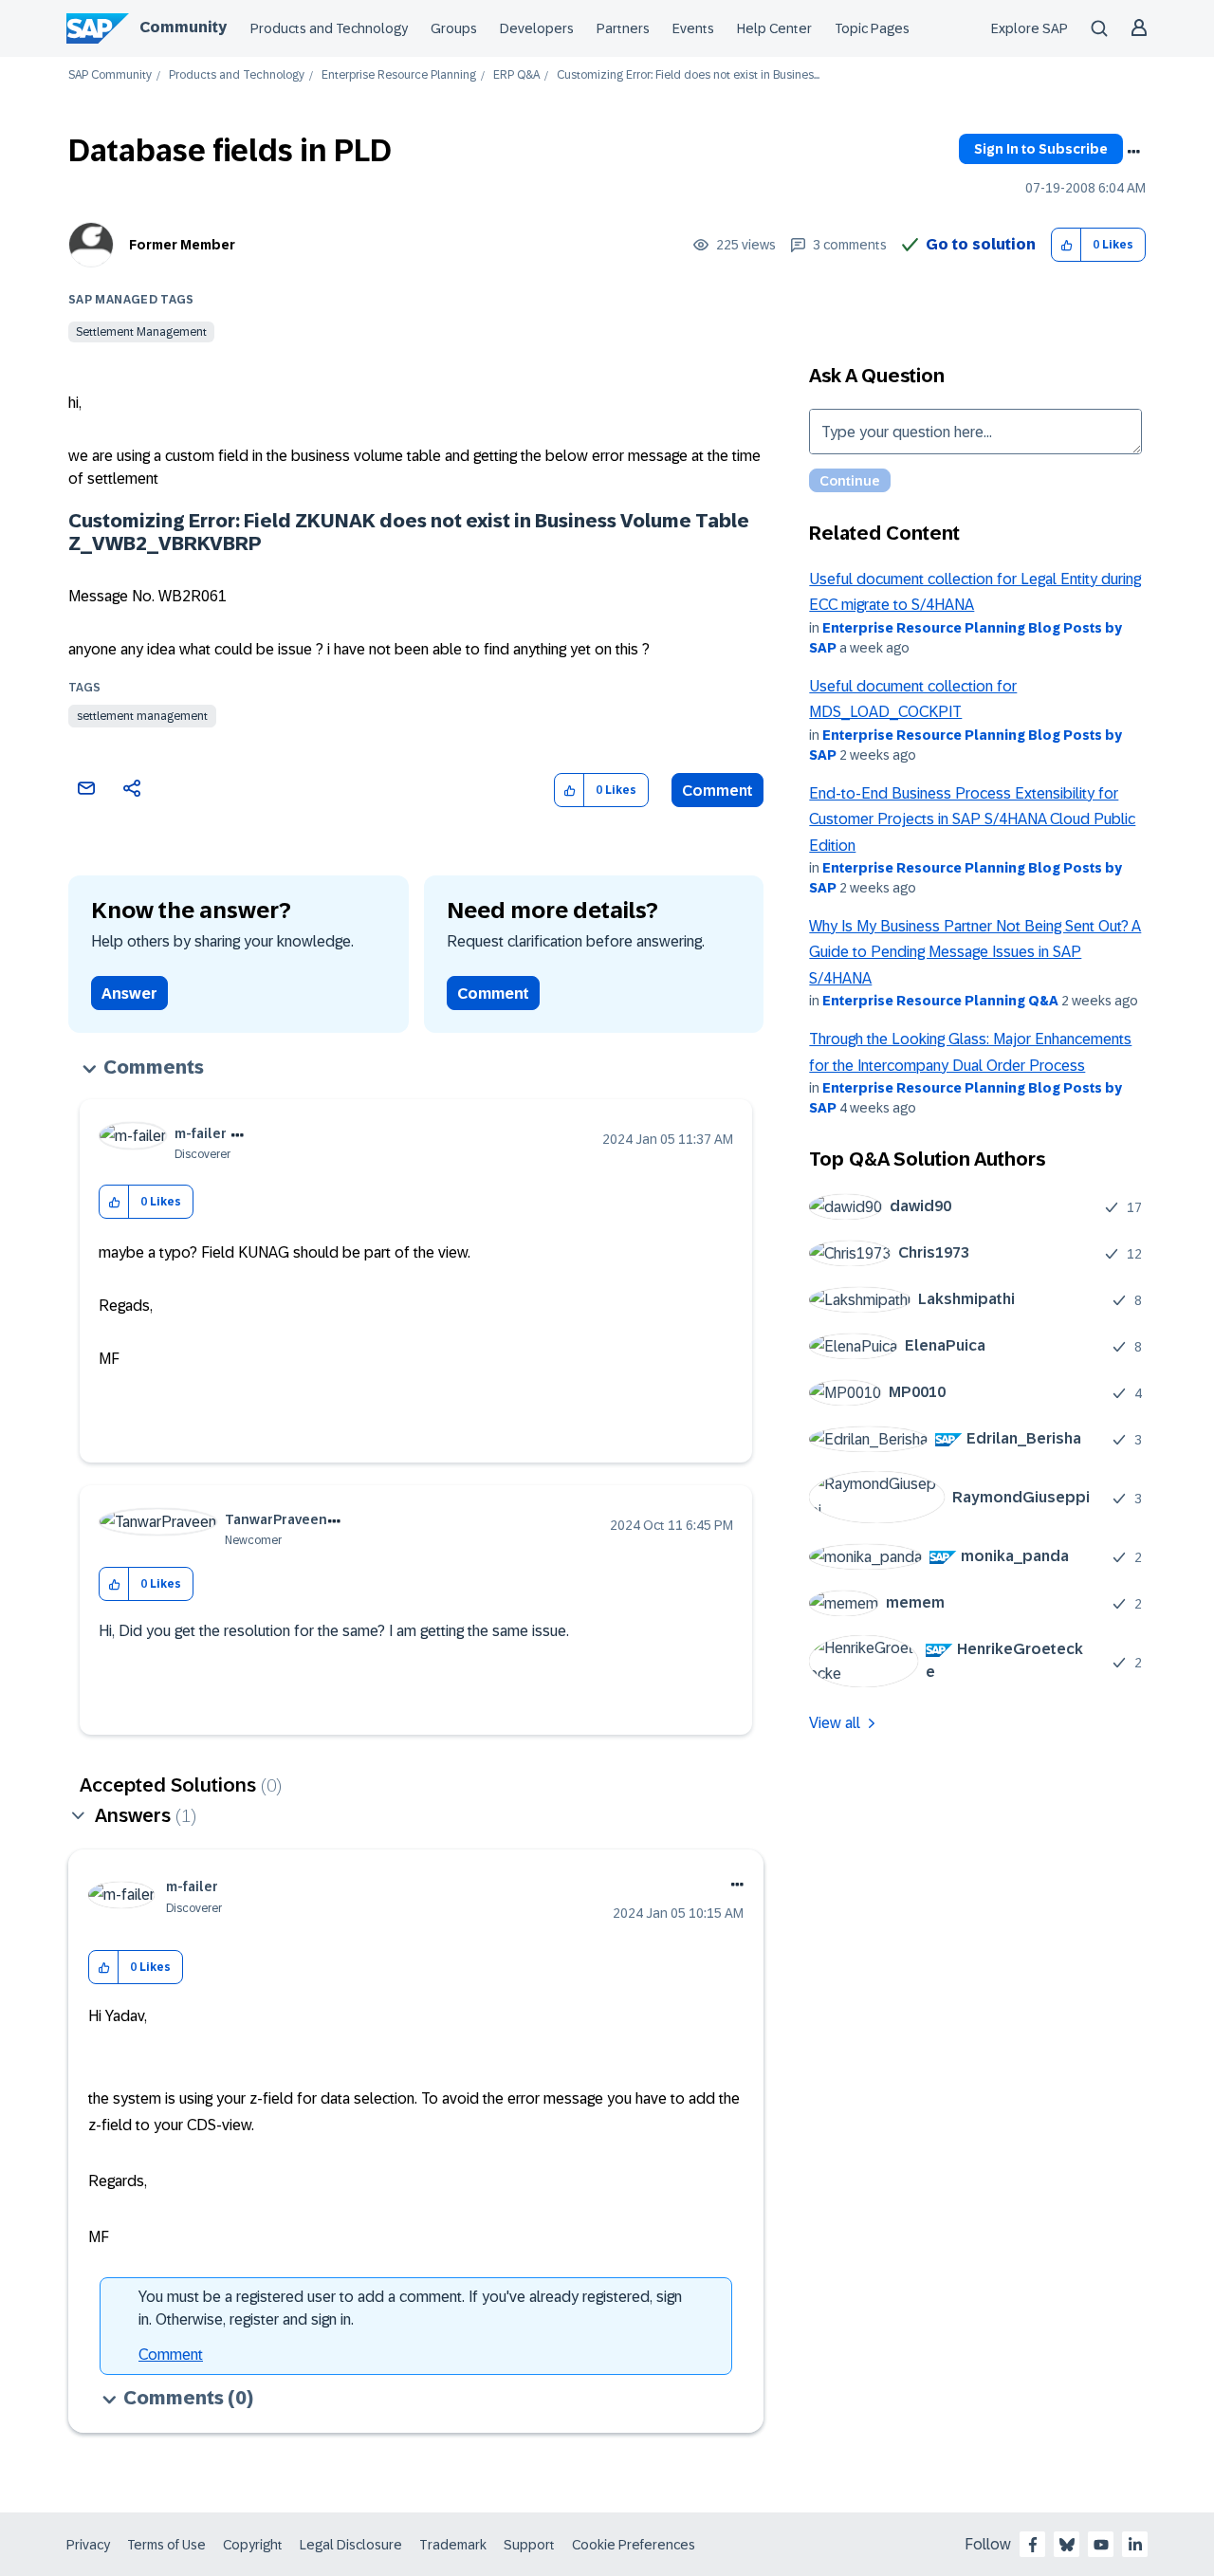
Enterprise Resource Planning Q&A (940, 1001)
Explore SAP (1030, 28)
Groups (454, 28)
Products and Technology (329, 28)
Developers (537, 28)
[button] (1067, 245)
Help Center (774, 28)
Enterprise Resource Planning (399, 75)
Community (183, 27)
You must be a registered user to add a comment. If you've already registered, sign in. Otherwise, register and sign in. (410, 2308)
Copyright (253, 2545)
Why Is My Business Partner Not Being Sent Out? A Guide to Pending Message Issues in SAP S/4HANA (975, 952)
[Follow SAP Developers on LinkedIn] (1135, 2545)
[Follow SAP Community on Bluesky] (1067, 2545)
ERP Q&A (516, 75)
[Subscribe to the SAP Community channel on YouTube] (1101, 2545)
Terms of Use (166, 2545)
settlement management (142, 716)
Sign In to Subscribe (1041, 149)
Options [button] (1133, 152)
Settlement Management (141, 332)
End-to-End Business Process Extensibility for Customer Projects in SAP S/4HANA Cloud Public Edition (972, 819)
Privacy (88, 2545)
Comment (717, 791)
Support (529, 2545)
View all (835, 1723)
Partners (623, 28)
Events (693, 28)
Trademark (453, 2545)
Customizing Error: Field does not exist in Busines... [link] (688, 75)
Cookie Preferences (634, 2545)
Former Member (182, 245)
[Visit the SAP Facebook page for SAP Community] (1033, 2545)
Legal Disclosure (351, 2545)
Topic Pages (872, 28)
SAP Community (110, 75)
